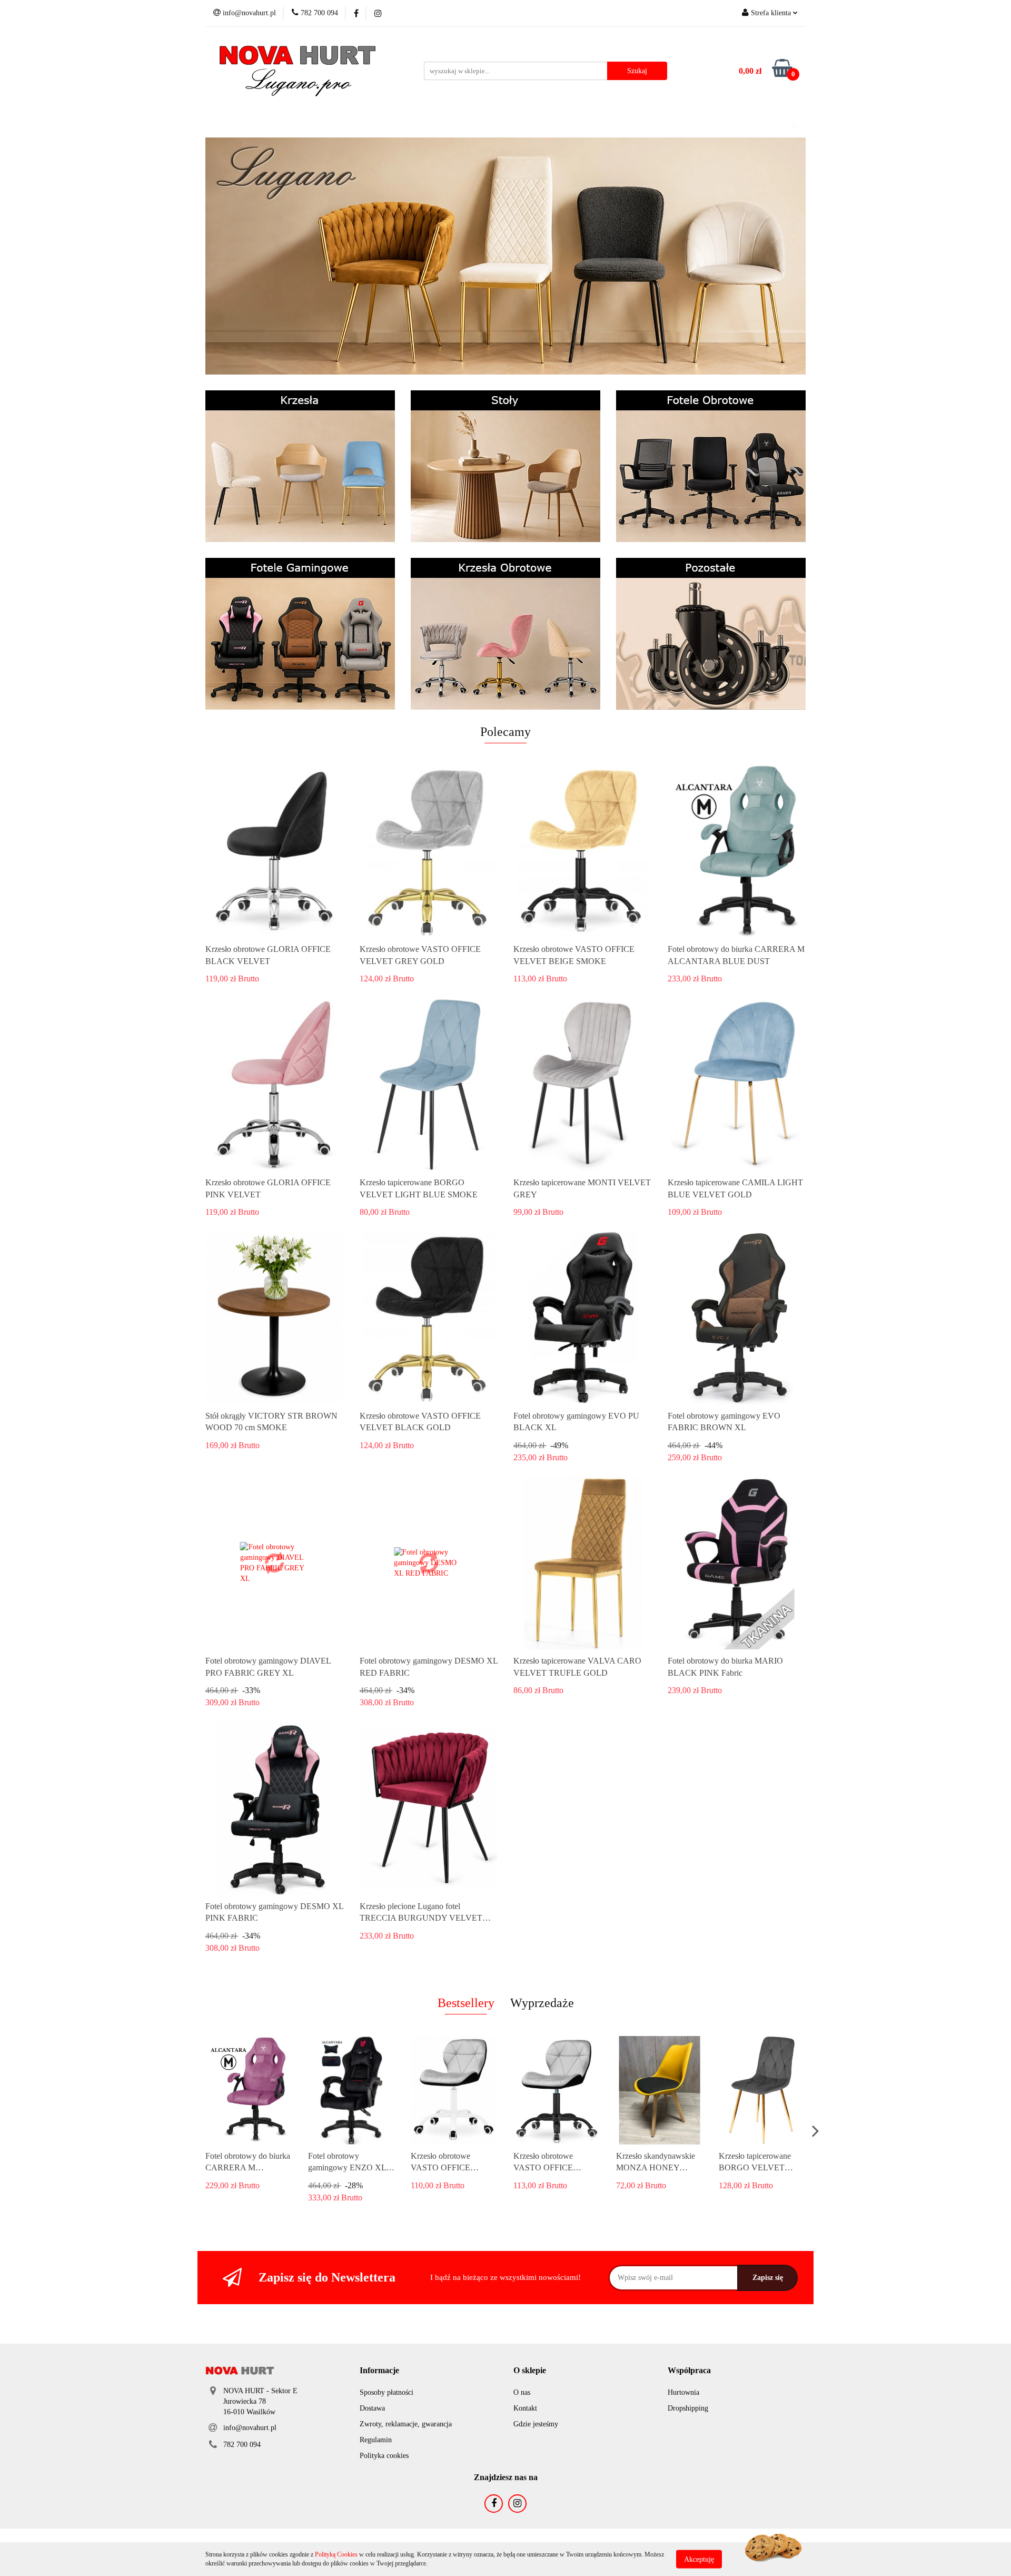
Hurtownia (683, 2392)
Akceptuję (699, 2559)
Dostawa (372, 2408)
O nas (522, 2392)
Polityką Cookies (336, 2554)
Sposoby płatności (386, 2392)
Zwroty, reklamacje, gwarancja (406, 2424)
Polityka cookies (384, 2456)
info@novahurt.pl (250, 2428)
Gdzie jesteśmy (536, 2424)
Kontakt (525, 2408)
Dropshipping (688, 2408)
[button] (379, 2371)
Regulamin (376, 2440)
